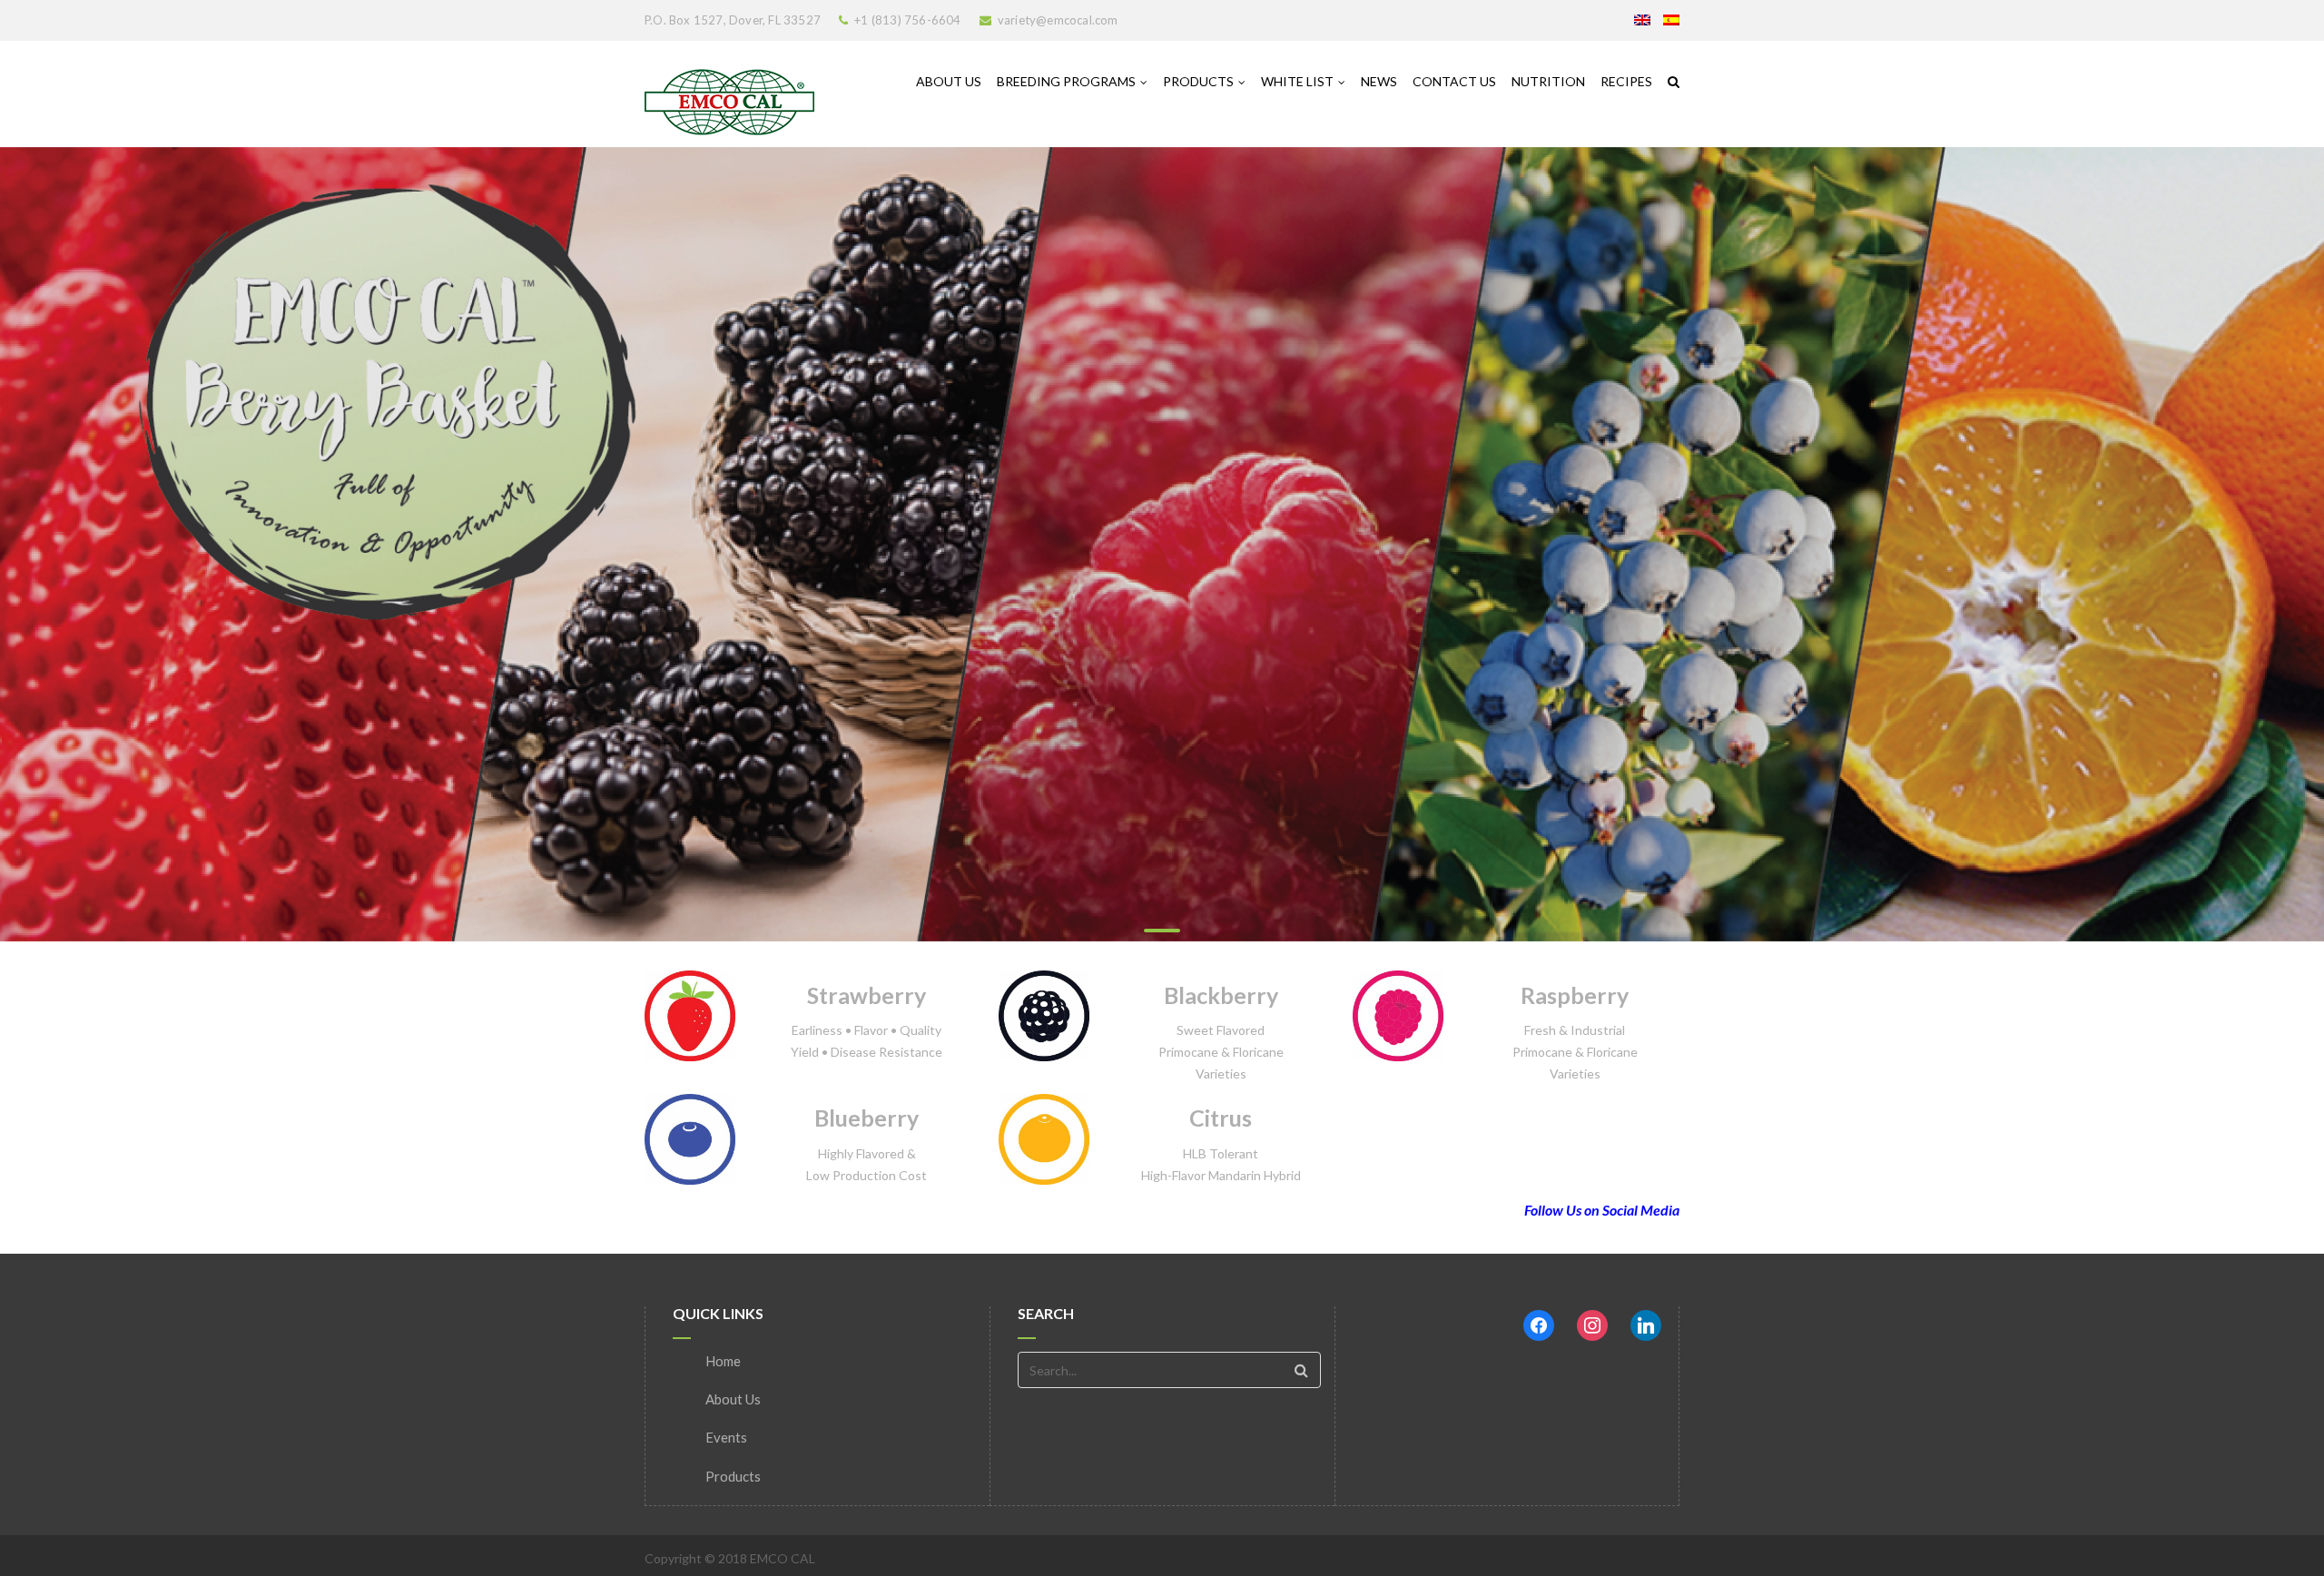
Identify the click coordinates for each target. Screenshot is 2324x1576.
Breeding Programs (1066, 81)
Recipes (1626, 81)
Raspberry (1575, 995)
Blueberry (867, 1118)
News (1379, 81)
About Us (949, 81)
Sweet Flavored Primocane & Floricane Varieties (1221, 1052)
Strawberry (867, 995)
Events (726, 1437)
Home (723, 1361)
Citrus (1221, 1118)
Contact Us (1454, 81)
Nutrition (1548, 81)
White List (1297, 81)
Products (1198, 81)
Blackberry (1221, 995)
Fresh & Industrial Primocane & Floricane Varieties (1575, 1052)
